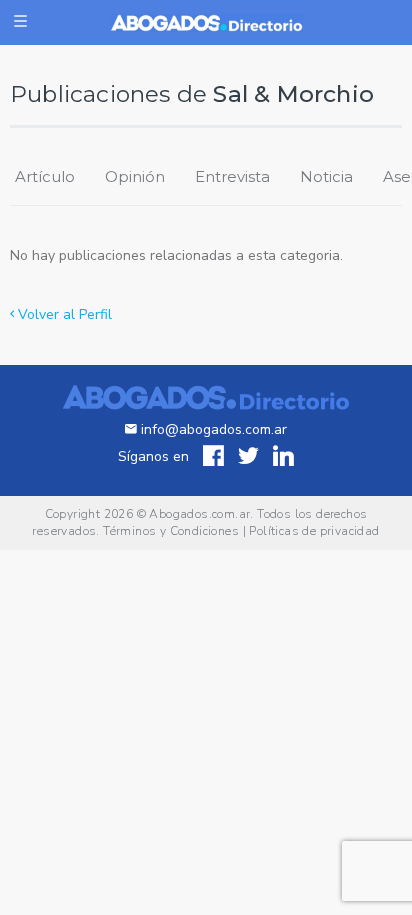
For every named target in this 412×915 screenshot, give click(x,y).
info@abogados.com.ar (214, 429)
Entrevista (232, 176)
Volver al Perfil (63, 314)
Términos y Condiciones (171, 531)
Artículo (45, 176)
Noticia (326, 176)
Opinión (135, 176)
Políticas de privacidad (314, 531)
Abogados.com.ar (199, 514)
